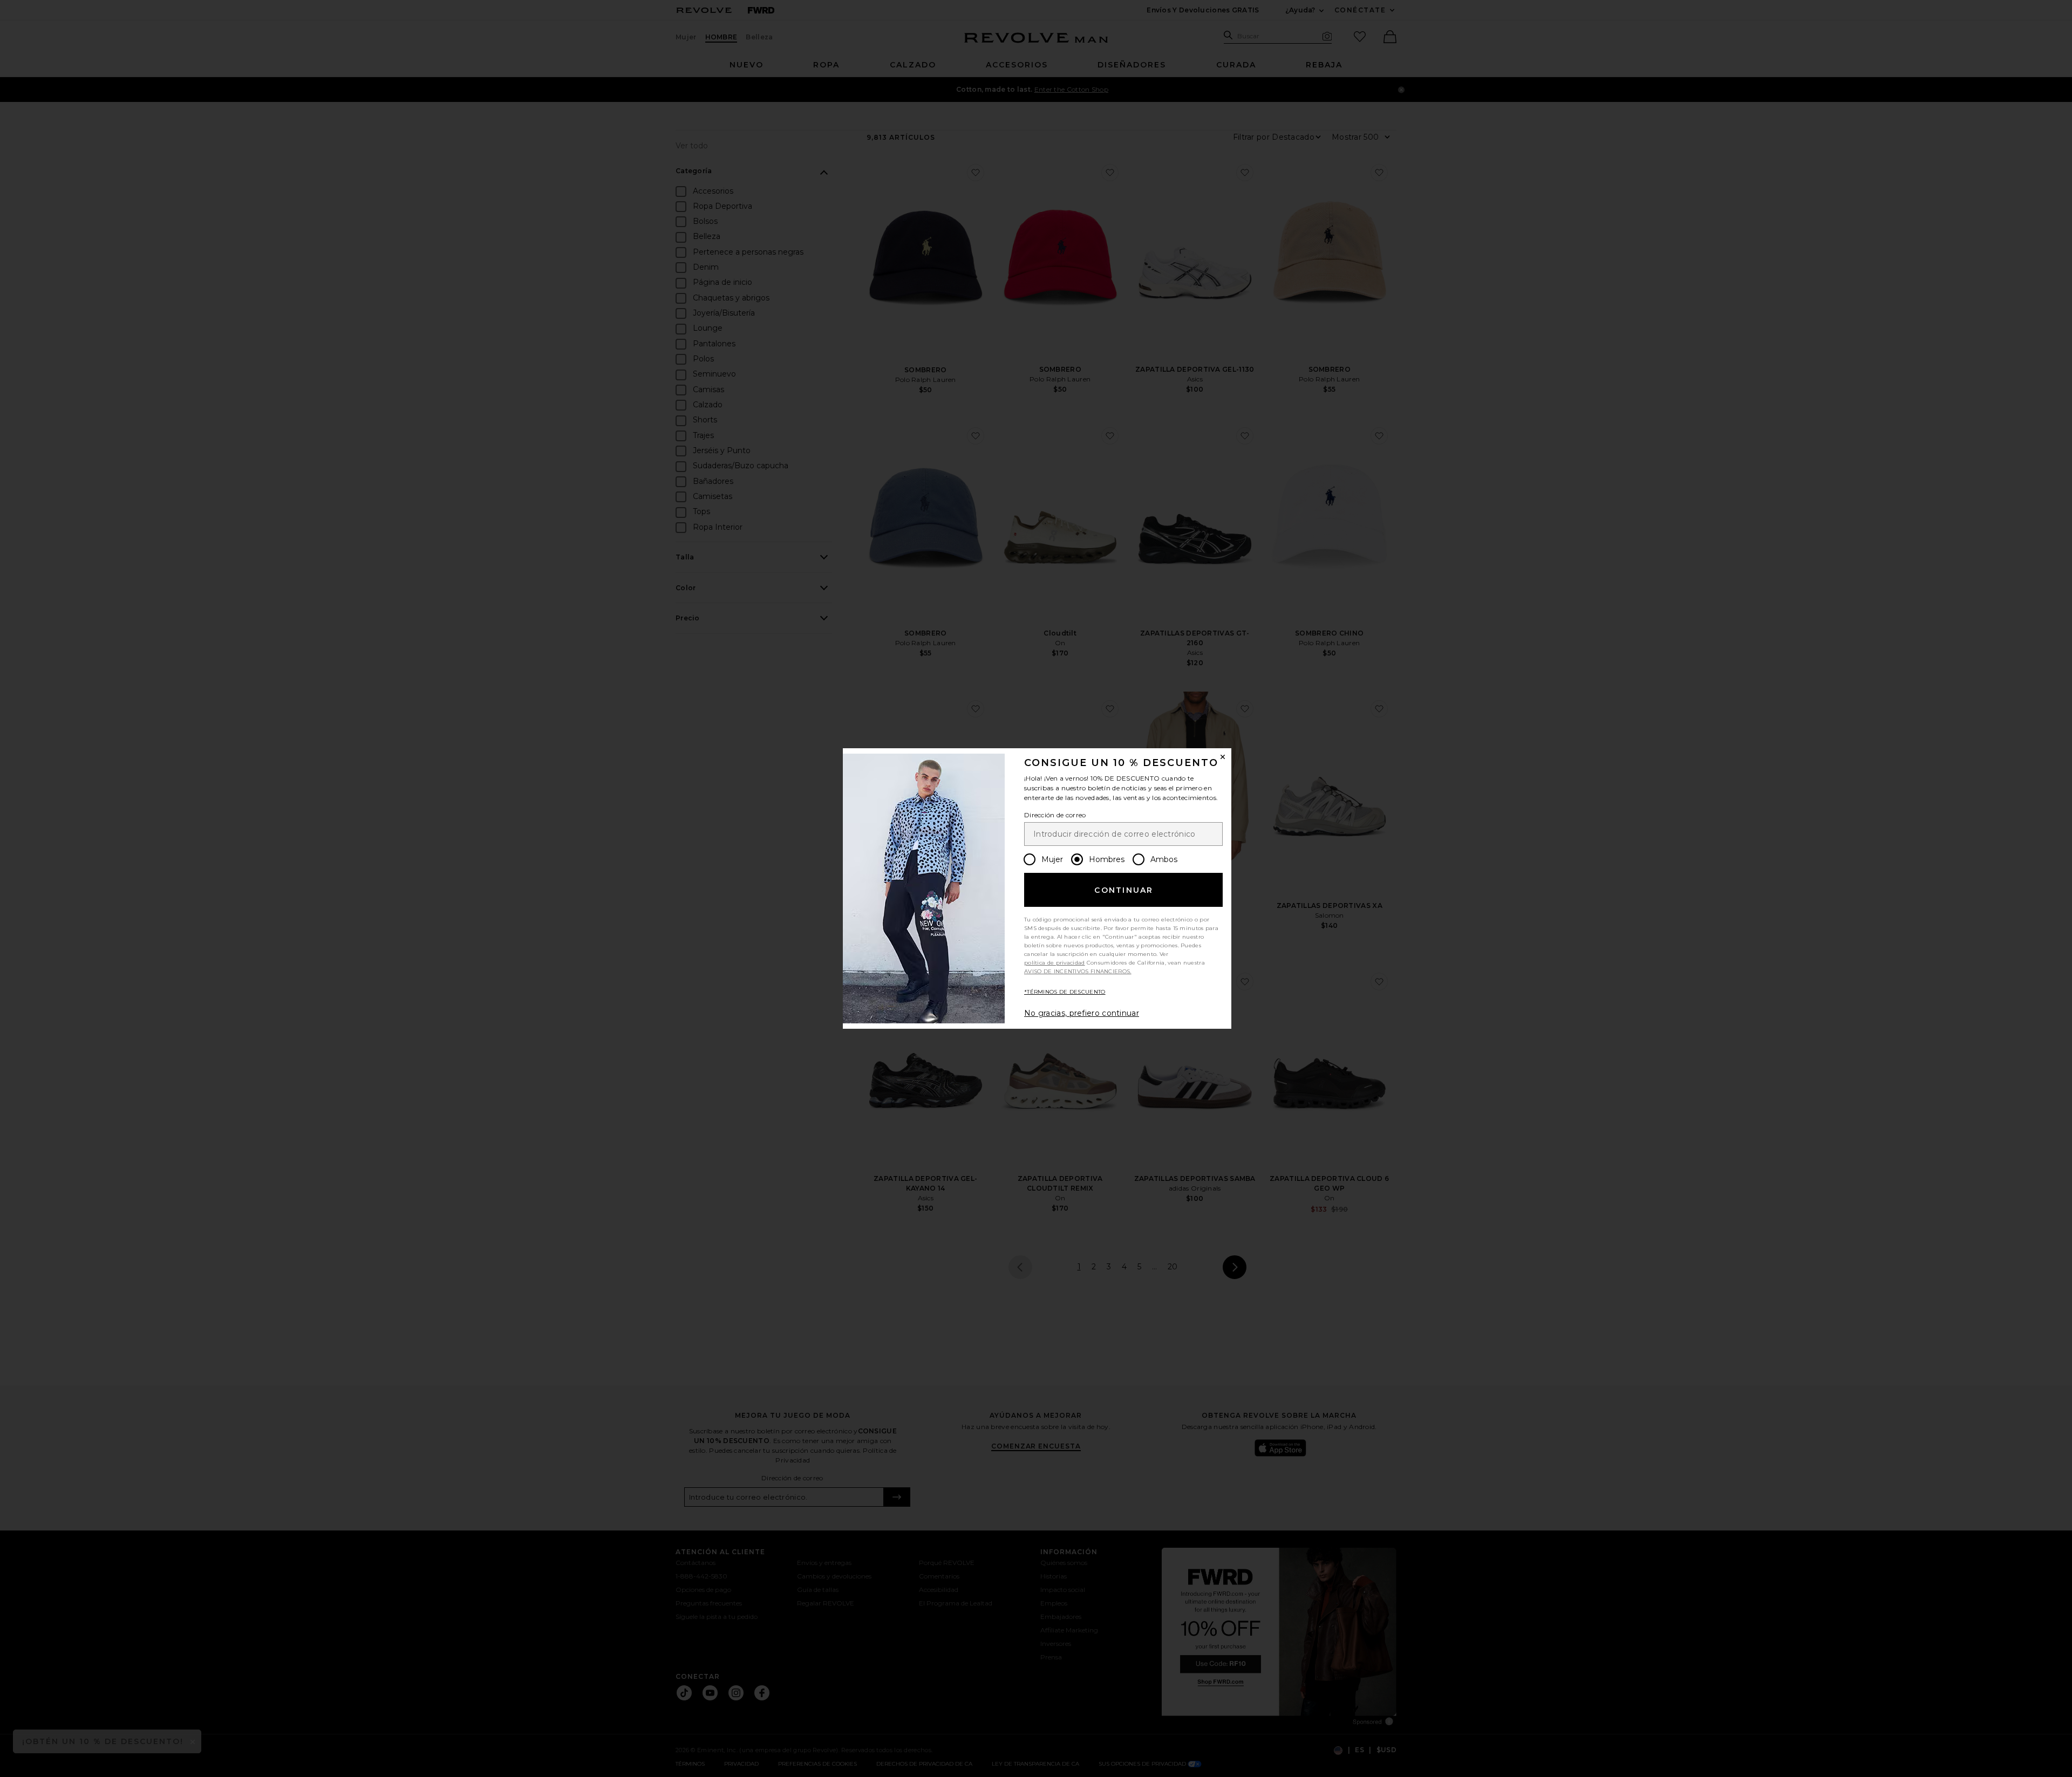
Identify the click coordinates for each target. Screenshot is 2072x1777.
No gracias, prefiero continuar (1082, 1013)
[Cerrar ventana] (1223, 757)
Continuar (1124, 890)
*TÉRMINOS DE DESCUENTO (1065, 992)
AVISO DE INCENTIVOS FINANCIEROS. (1078, 971)
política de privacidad (1055, 963)
